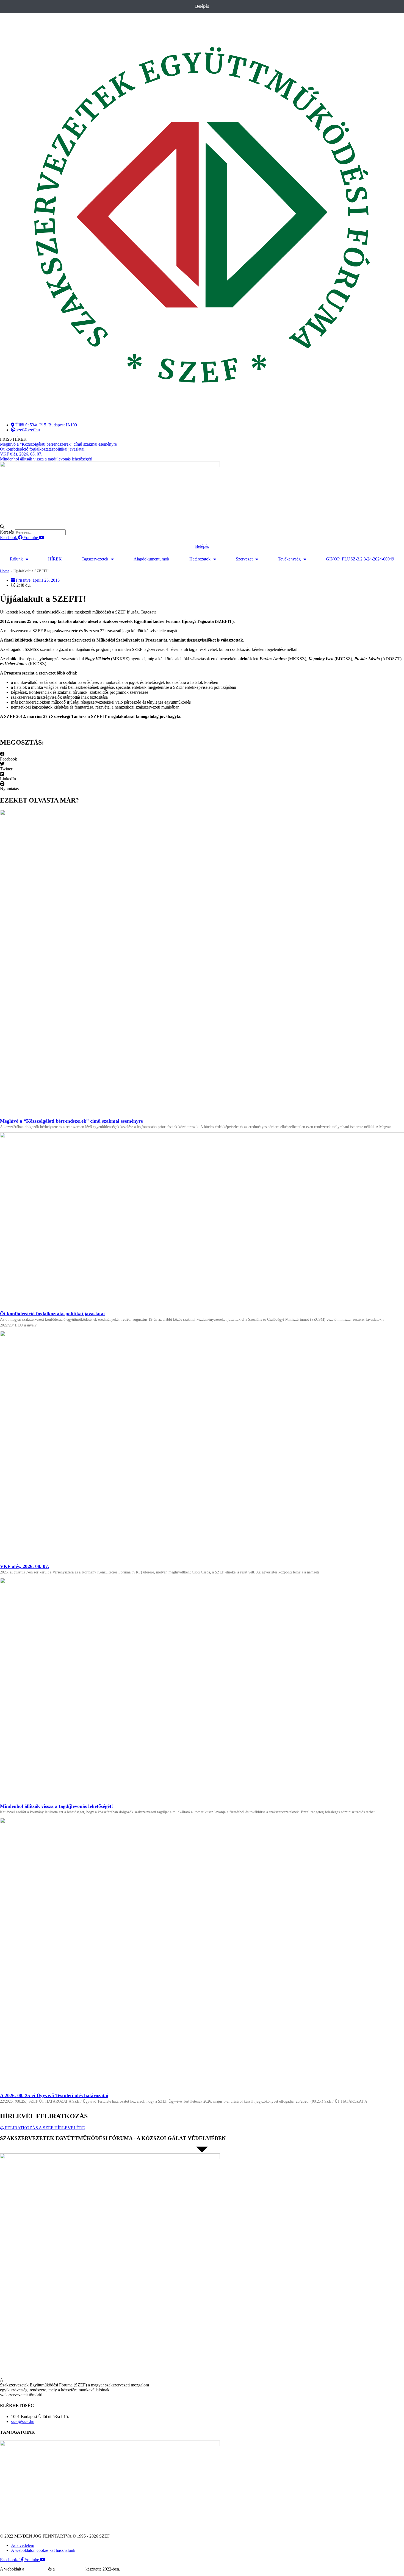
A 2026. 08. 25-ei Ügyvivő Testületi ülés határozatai (54, 2095)
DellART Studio (70, 2569)
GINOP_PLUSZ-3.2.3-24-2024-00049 (360, 559)
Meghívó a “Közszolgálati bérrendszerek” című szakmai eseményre (71, 1121)
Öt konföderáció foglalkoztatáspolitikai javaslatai (52, 1314)
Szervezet (244, 559)
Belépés (202, 6)
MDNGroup (36, 2569)
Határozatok (200, 559)
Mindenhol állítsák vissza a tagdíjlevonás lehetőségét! (56, 1806)
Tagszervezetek (95, 559)
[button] (202, 527)
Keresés (7, 532)
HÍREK (55, 559)
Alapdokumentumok (151, 559)
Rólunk (16, 559)
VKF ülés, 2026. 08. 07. (25, 1566)
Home (5, 571)
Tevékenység (289, 559)
